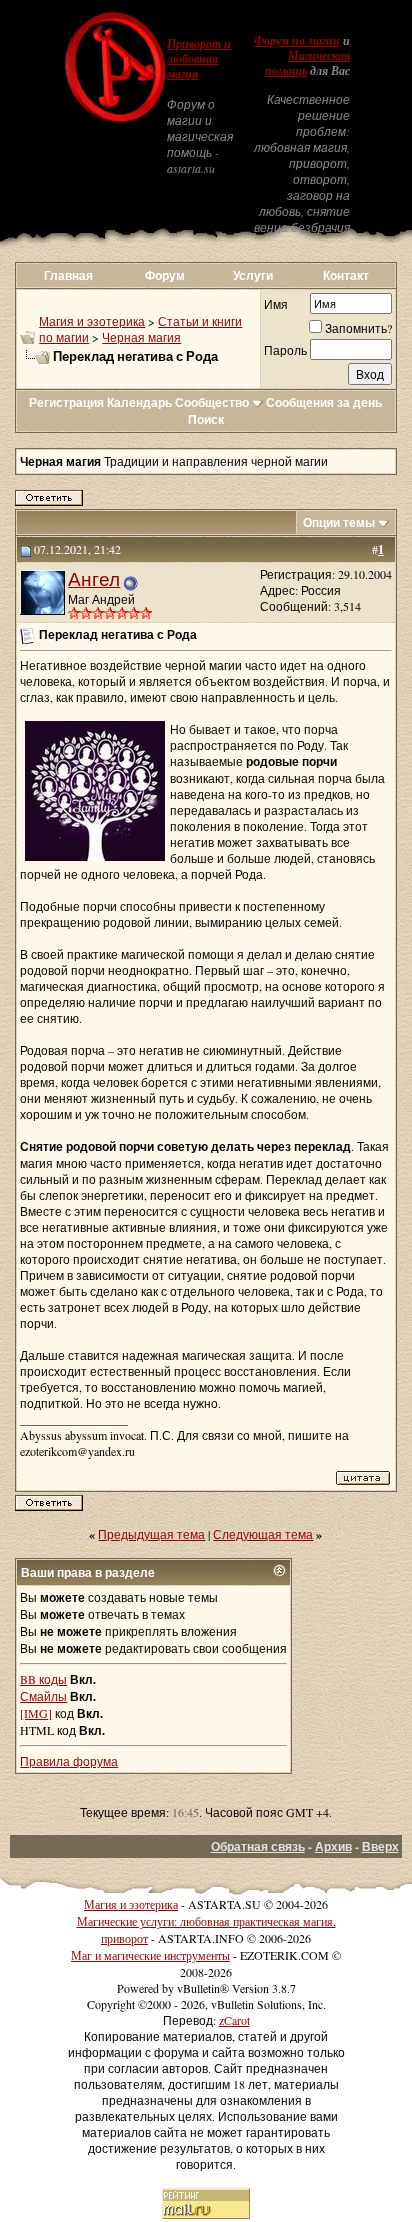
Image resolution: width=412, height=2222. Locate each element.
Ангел (94, 578)
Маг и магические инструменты (150, 1955)
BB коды (43, 1679)
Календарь (139, 402)
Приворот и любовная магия (199, 59)
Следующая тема (263, 1534)
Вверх (380, 1846)
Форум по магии (297, 41)
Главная (68, 275)
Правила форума (69, 1761)
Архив (333, 1846)
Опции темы (339, 522)
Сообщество (212, 402)
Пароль (285, 350)
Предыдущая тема (151, 1534)
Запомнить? (358, 328)
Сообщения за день (324, 402)
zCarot (234, 2020)
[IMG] (36, 1713)
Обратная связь (258, 1846)
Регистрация (66, 402)
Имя (276, 304)
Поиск (206, 419)
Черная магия (141, 337)
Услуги (253, 275)
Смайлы (43, 1696)
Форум (165, 275)
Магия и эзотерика (92, 321)
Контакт (346, 275)
